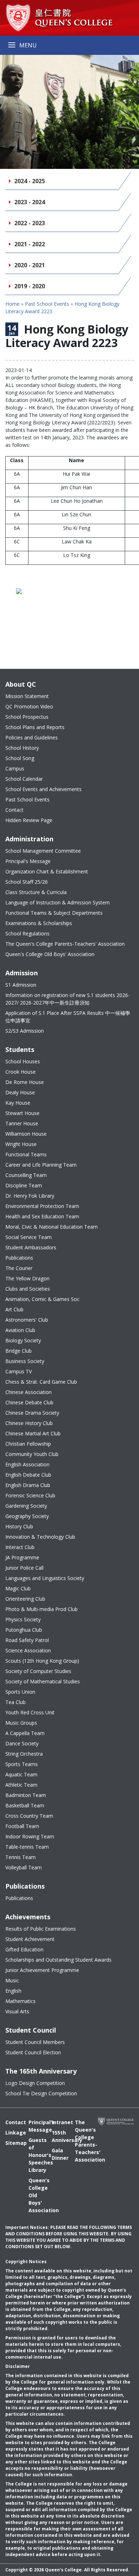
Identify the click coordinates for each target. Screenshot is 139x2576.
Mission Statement (27, 696)
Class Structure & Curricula (36, 892)
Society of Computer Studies (38, 1671)
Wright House (21, 1144)
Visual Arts (17, 2011)
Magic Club (18, 1588)
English (13, 1991)
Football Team (22, 1826)
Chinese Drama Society (32, 1413)
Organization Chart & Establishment (47, 871)
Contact (14, 810)
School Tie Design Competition (41, 2093)
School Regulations (27, 933)
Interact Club (20, 1547)
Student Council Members (35, 2042)
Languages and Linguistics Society (45, 1578)
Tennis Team (20, 1857)
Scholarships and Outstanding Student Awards (58, 1960)
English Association (27, 1464)
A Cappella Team (25, 1733)
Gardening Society (26, 1506)
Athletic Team (21, 1785)
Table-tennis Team (27, 1847)
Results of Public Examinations (41, 1929)
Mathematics (20, 2001)
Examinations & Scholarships (39, 923)
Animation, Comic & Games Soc (42, 1299)
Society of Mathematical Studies (43, 1681)
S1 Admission (21, 985)
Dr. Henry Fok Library (30, 1196)
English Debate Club (28, 1475)
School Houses (23, 1061)
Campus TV (19, 1371)
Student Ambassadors (31, 1247)
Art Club (14, 1309)
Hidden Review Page (29, 820)
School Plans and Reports (35, 727)
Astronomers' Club (27, 1320)
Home (12, 304)
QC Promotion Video (29, 706)
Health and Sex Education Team (42, 1216)
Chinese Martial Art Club (33, 1433)
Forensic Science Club (30, 1495)
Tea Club (16, 1702)
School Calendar (24, 779)
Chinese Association (29, 1392)
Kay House (18, 1103)
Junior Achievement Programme (42, 1970)
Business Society (25, 1361)
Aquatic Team (21, 1774)
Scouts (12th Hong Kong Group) (42, 1661)
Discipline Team (24, 1185)
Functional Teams (26, 1154)
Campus (15, 768)
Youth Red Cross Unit (30, 1712)
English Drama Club (28, 1485)
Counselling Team (26, 1175)
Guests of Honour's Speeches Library (35, 2155)
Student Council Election (33, 2052)
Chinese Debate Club (29, 1402)
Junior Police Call (24, 1568)
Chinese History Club (29, 1423)
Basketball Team (25, 1805)
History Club (19, 1526)
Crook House (20, 1072)
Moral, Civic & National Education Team (52, 1227)
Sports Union (20, 1692)
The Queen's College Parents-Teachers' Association (65, 944)
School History (22, 748)
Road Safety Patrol (27, 1640)
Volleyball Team (24, 1867)
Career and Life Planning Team (41, 1165)
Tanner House (22, 1123)
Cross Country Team (29, 1816)
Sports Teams (22, 1764)
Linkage (12, 2133)
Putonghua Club (24, 1630)
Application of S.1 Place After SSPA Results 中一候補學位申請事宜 (68, 1017)
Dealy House (20, 1092)
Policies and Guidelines (32, 737)
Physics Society (23, 1619)
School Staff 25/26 (27, 882)
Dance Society (22, 1743)
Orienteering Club (25, 1599)
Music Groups (21, 1723)
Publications (19, 1258)
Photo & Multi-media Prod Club (42, 1609)
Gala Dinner (58, 2154)
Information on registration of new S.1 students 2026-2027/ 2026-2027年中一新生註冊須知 (68, 999)
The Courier (19, 1268)
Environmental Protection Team (42, 1206)
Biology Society (23, 1340)
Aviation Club (20, 1330)
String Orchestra (24, 1754)
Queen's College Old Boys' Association (50, 954)
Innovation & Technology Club (40, 1537)
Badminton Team (26, 1795)
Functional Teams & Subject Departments (54, 913)
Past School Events (47, 304)
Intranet (58, 2122)
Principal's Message (28, 861)
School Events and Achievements (43, 789)
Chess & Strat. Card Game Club (41, 1382)
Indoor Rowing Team (30, 1836)
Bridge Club (19, 1351)
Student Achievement (30, 1939)
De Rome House (25, 1082)
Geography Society (27, 1516)
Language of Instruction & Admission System (58, 902)
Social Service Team (29, 1237)
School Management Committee (43, 851)
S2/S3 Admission (25, 1031)
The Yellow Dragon (27, 1278)
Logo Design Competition (35, 2083)
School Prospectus (27, 717)
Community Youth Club (32, 1454)
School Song (20, 758)
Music (12, 1980)
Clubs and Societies (28, 1289)
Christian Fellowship (28, 1444)
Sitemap (12, 2143)
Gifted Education (24, 1949)
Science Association (28, 1650)
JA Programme (22, 1557)
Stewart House (22, 1113)
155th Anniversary (58, 2136)
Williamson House (26, 1134)
